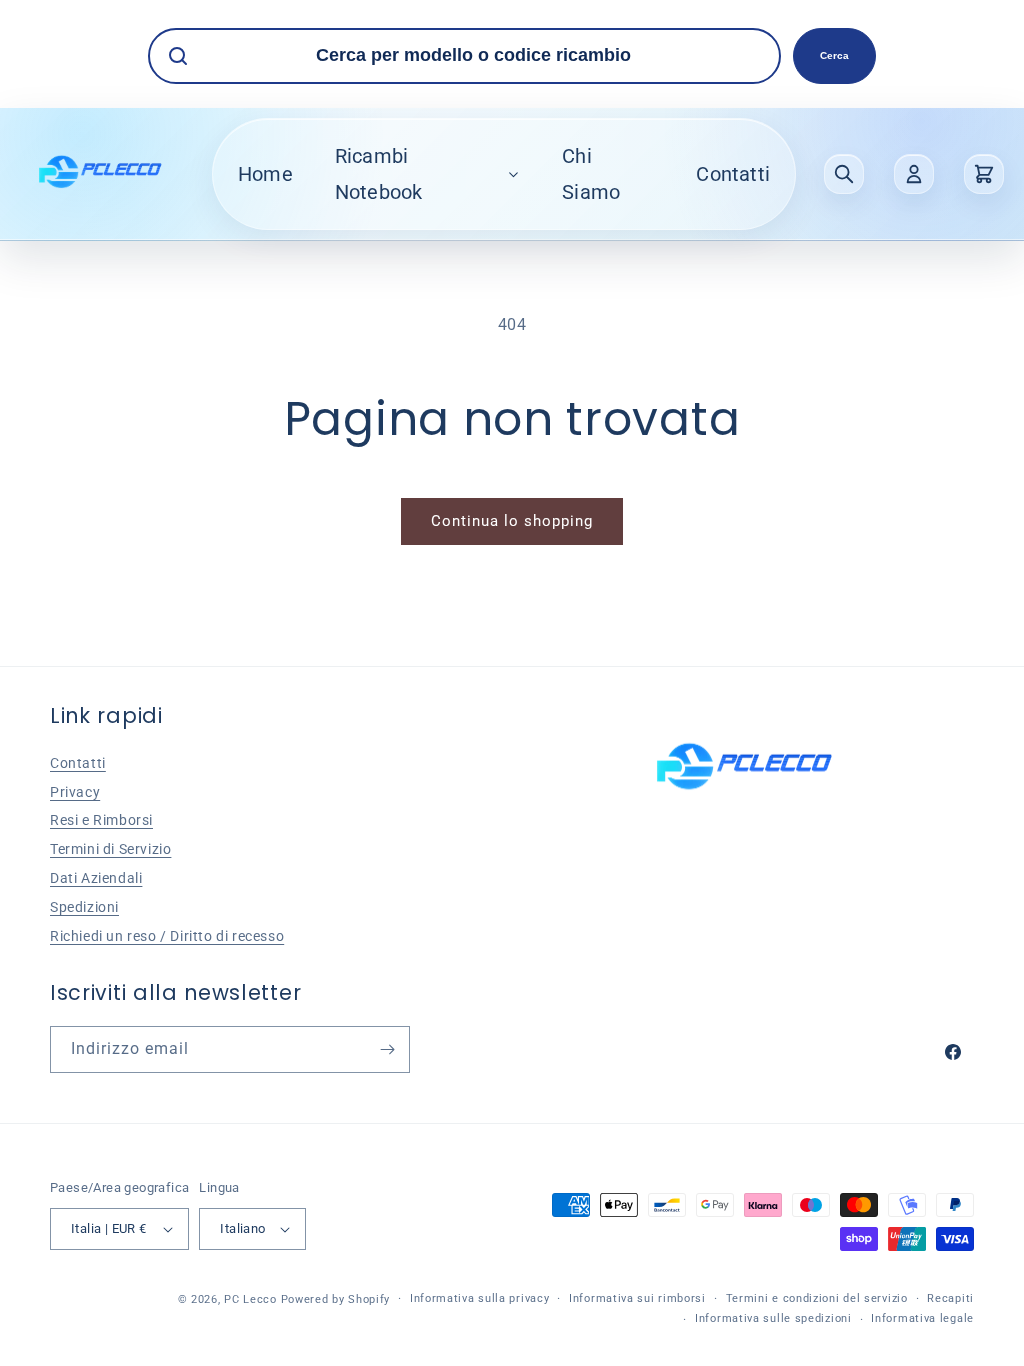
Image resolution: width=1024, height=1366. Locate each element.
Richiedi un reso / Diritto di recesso (167, 936)
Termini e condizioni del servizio (817, 1298)
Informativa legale (922, 1318)
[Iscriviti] (387, 1049)
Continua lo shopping (512, 521)
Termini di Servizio (110, 849)
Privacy (75, 792)
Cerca (834, 55)
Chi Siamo (591, 174)
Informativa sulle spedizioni (773, 1318)
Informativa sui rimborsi (637, 1298)
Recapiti (950, 1298)
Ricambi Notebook (379, 174)
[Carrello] (984, 174)
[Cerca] (844, 174)
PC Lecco (250, 1299)
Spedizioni (84, 907)
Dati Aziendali (96, 878)
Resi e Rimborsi (101, 820)
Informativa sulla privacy (480, 1298)
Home (265, 174)
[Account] (914, 174)
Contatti (733, 174)
